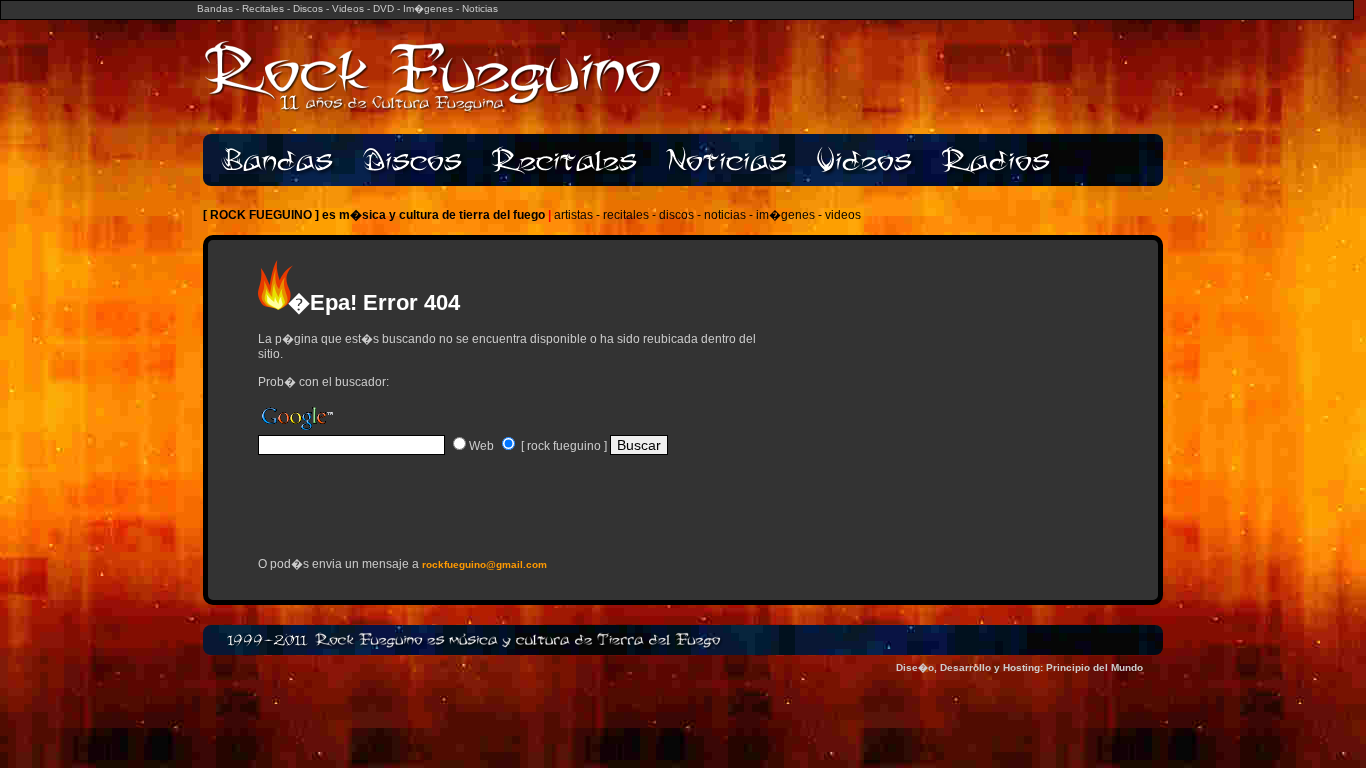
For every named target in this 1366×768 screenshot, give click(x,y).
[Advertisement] (492, 513)
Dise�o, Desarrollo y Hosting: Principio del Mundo (1019, 667)
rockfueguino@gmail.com (484, 564)
